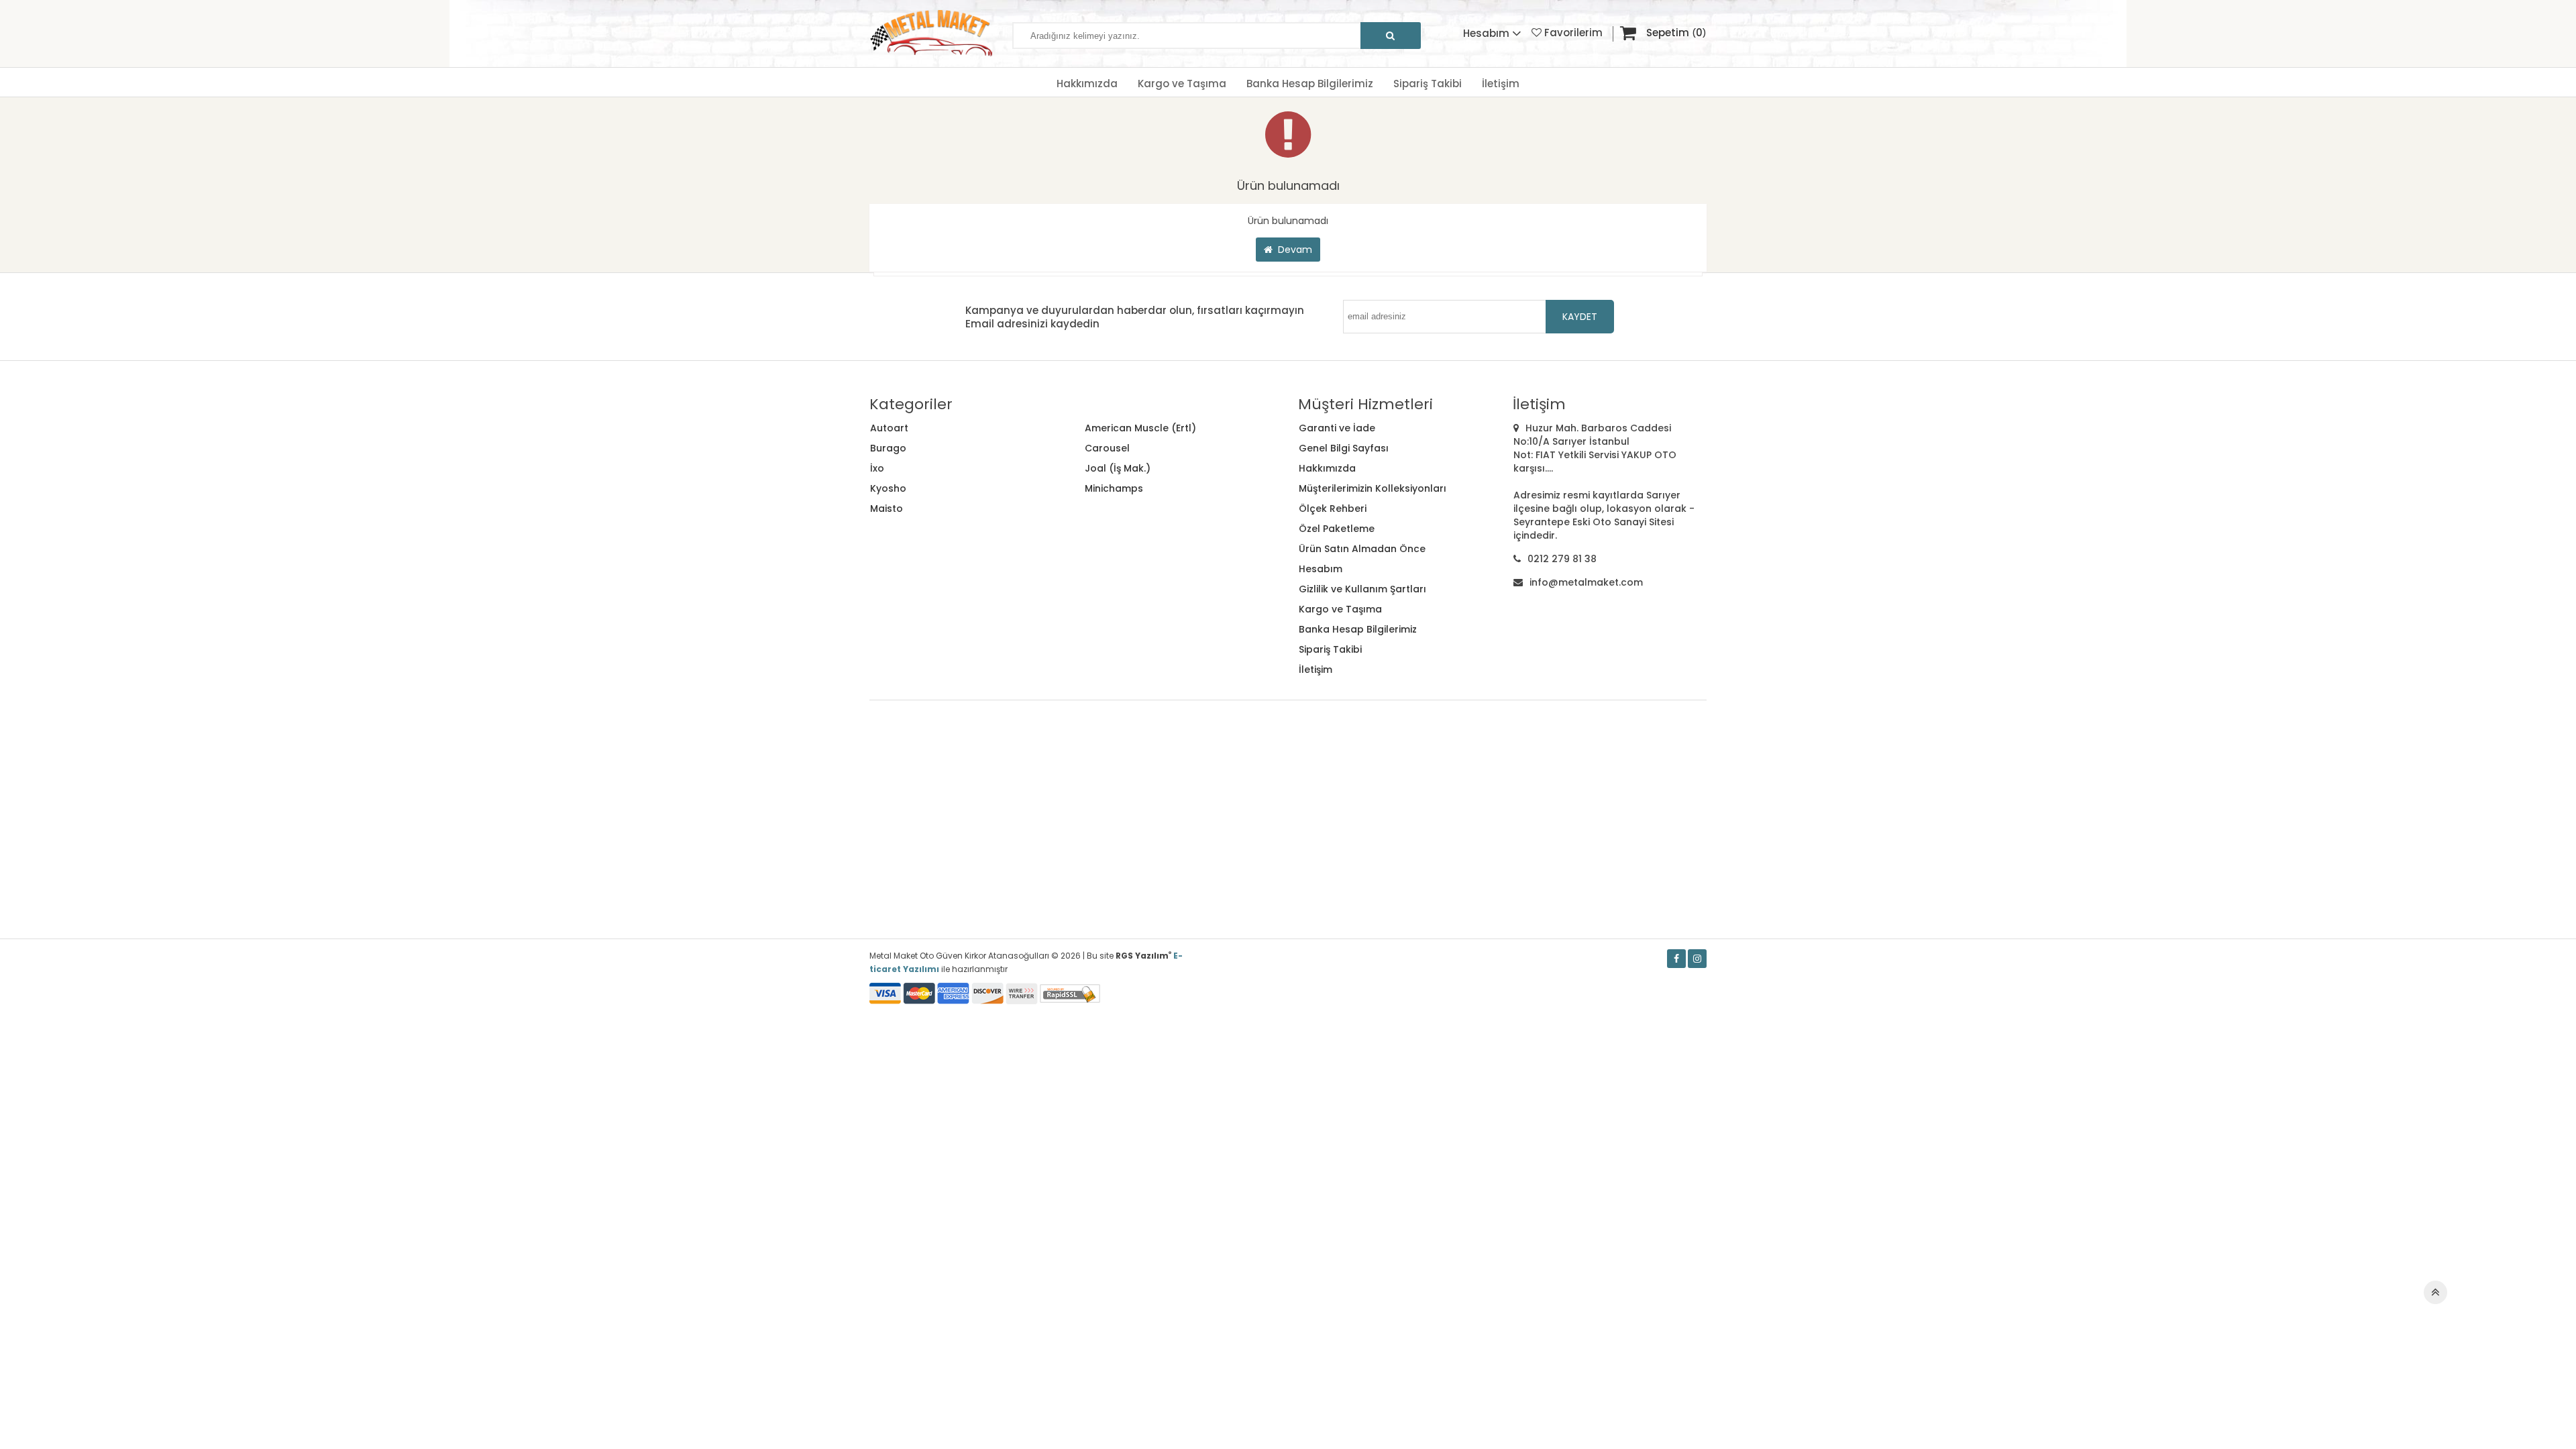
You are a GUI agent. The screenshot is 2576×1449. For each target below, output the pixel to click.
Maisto (887, 508)
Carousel (1107, 448)
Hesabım (1321, 569)
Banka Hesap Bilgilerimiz (1310, 84)
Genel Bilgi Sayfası (1344, 448)
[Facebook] (1676, 959)
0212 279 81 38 (1562, 559)
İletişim (1501, 84)
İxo (877, 468)
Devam (1292, 250)
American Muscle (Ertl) (1140, 428)
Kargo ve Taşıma (1182, 84)
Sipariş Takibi (1428, 84)
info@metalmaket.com (1586, 582)
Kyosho (888, 488)
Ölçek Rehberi (1333, 508)
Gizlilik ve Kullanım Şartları (1362, 589)
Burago (888, 448)
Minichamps (1114, 488)
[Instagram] (1697, 959)
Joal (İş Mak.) (1118, 468)
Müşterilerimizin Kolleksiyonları (1373, 488)
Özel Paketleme (1337, 529)
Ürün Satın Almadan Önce (1362, 549)
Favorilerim (1572, 33)
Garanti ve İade (1337, 428)
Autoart (889, 428)
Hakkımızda (1087, 84)
